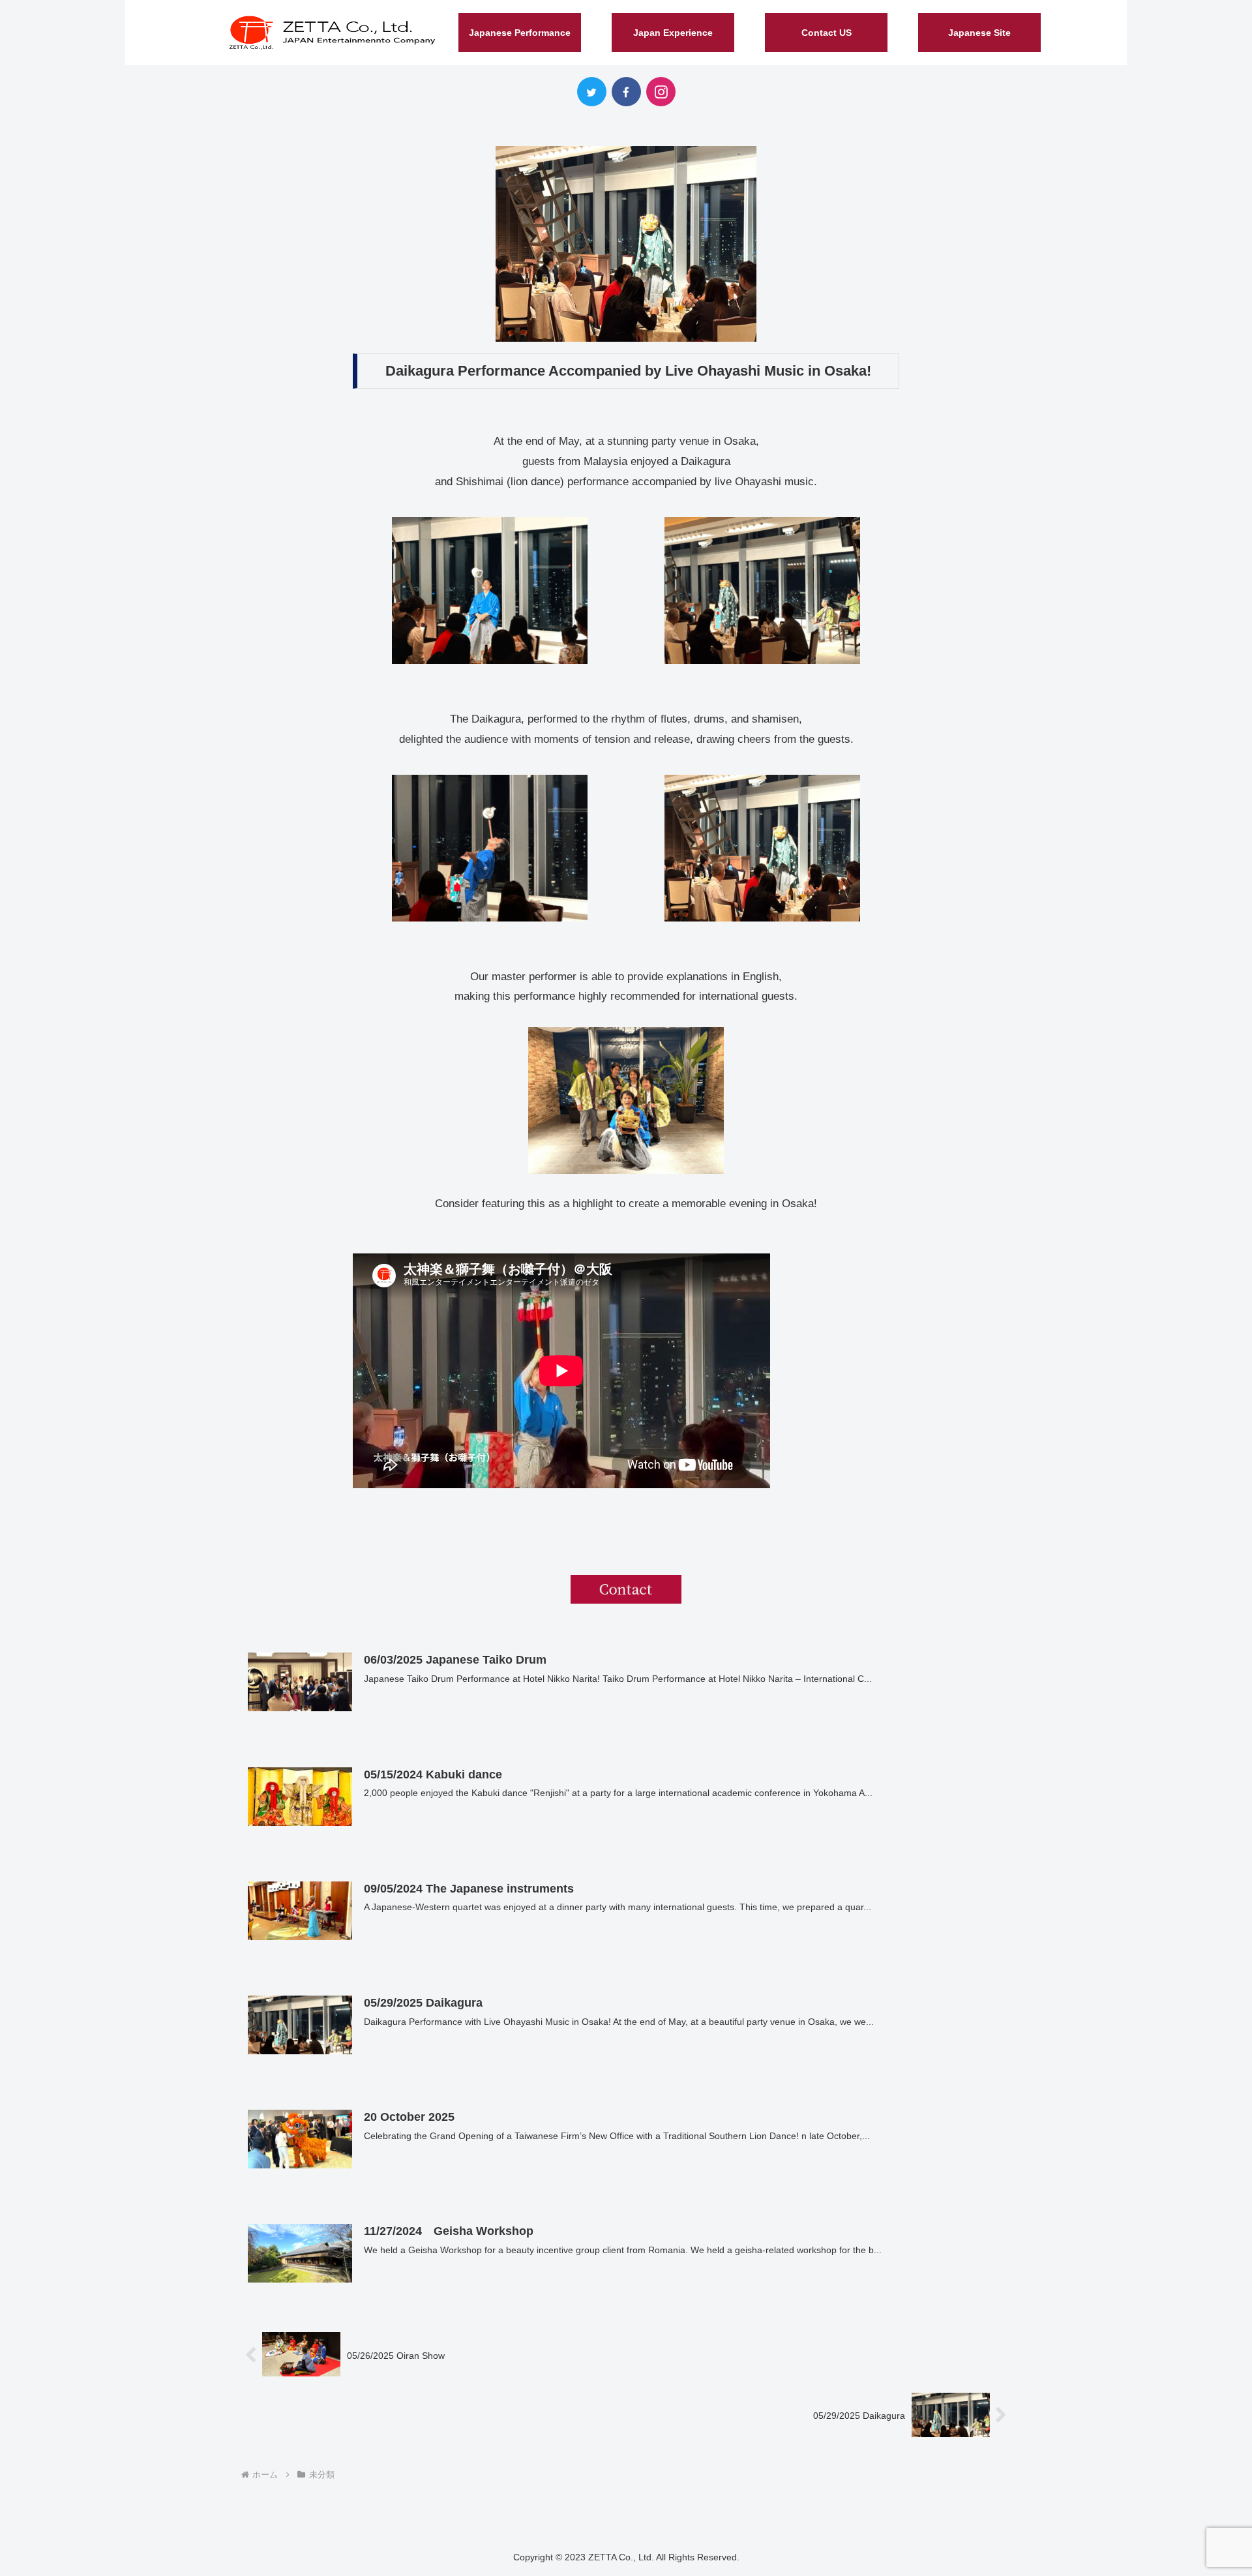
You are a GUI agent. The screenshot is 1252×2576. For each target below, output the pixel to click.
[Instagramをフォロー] (661, 92)
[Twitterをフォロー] (592, 92)
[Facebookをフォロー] (626, 92)
